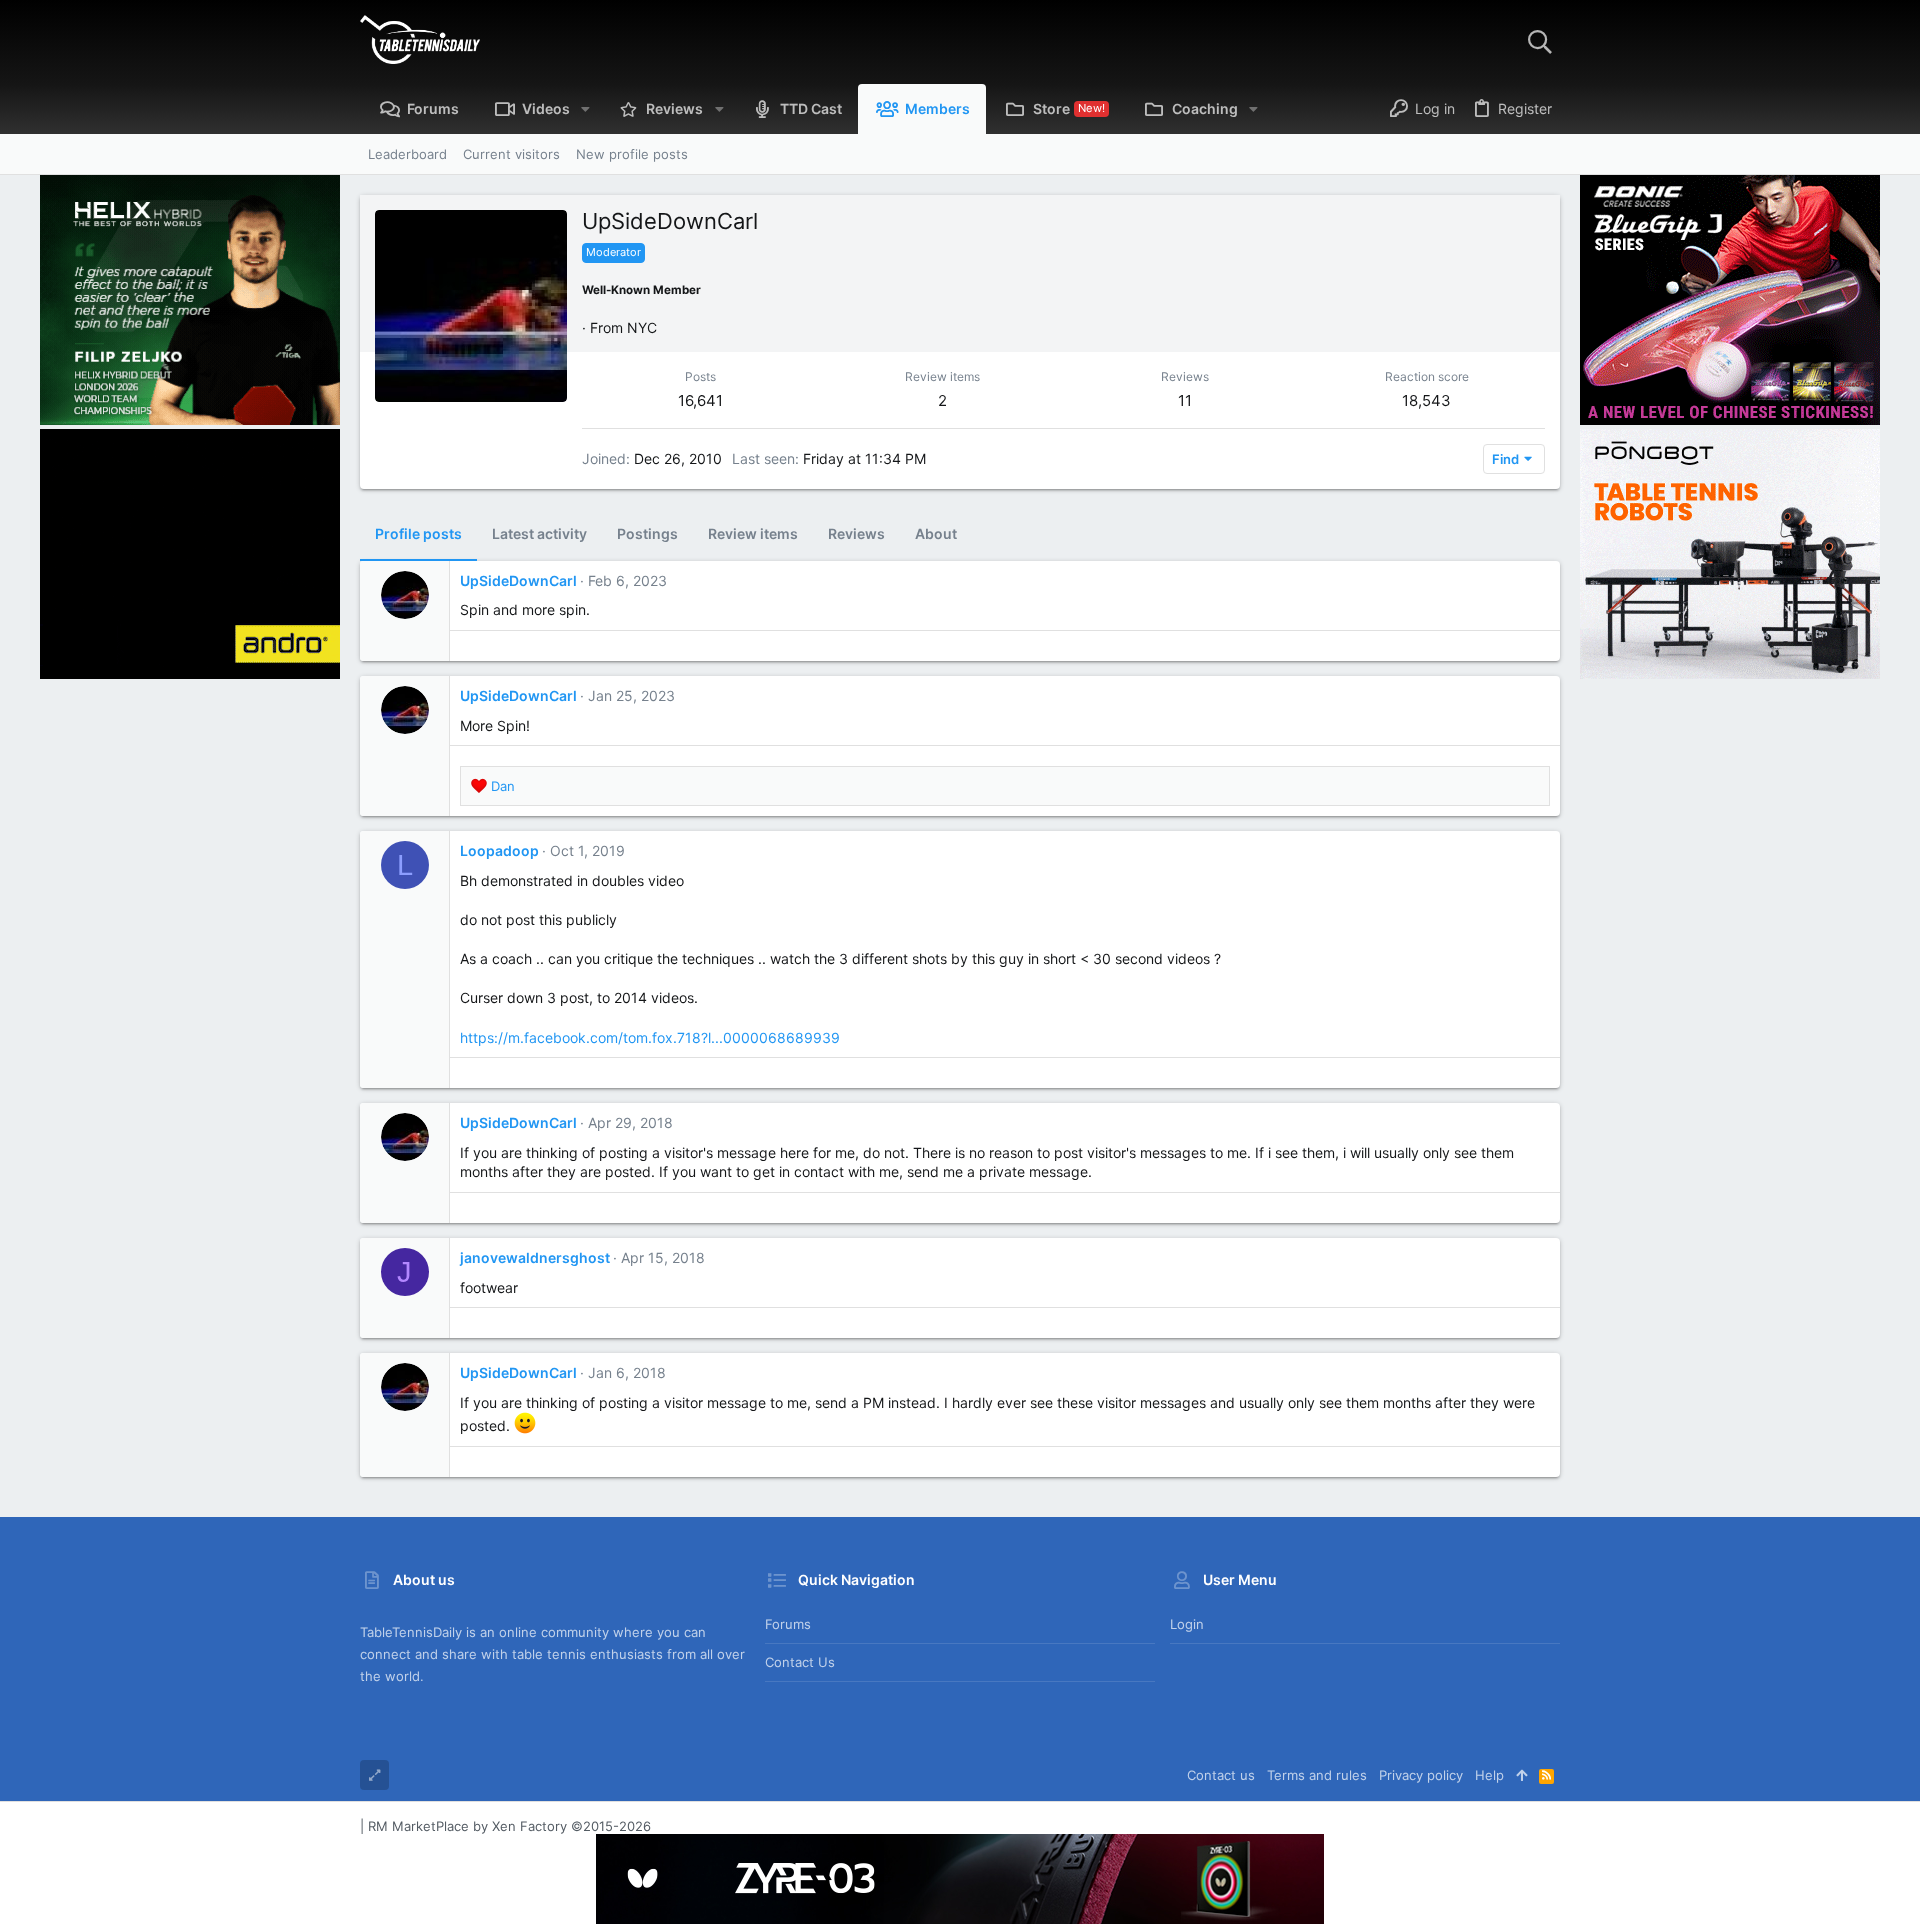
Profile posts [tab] (418, 533)
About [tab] (936, 533)
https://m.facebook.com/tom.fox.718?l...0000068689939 (650, 1037)
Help (1489, 1775)
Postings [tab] (647, 533)
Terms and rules (1317, 1775)
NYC (642, 327)
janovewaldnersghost (535, 1257)
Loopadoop (499, 850)
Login (1187, 1624)
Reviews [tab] (856, 533)
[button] (585, 109)
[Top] (1521, 1775)
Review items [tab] (753, 533)
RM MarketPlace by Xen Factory (509, 1826)
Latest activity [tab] (539, 533)
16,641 (700, 400)
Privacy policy (1421, 1775)
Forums (788, 1624)
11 (1185, 400)
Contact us (800, 1662)
